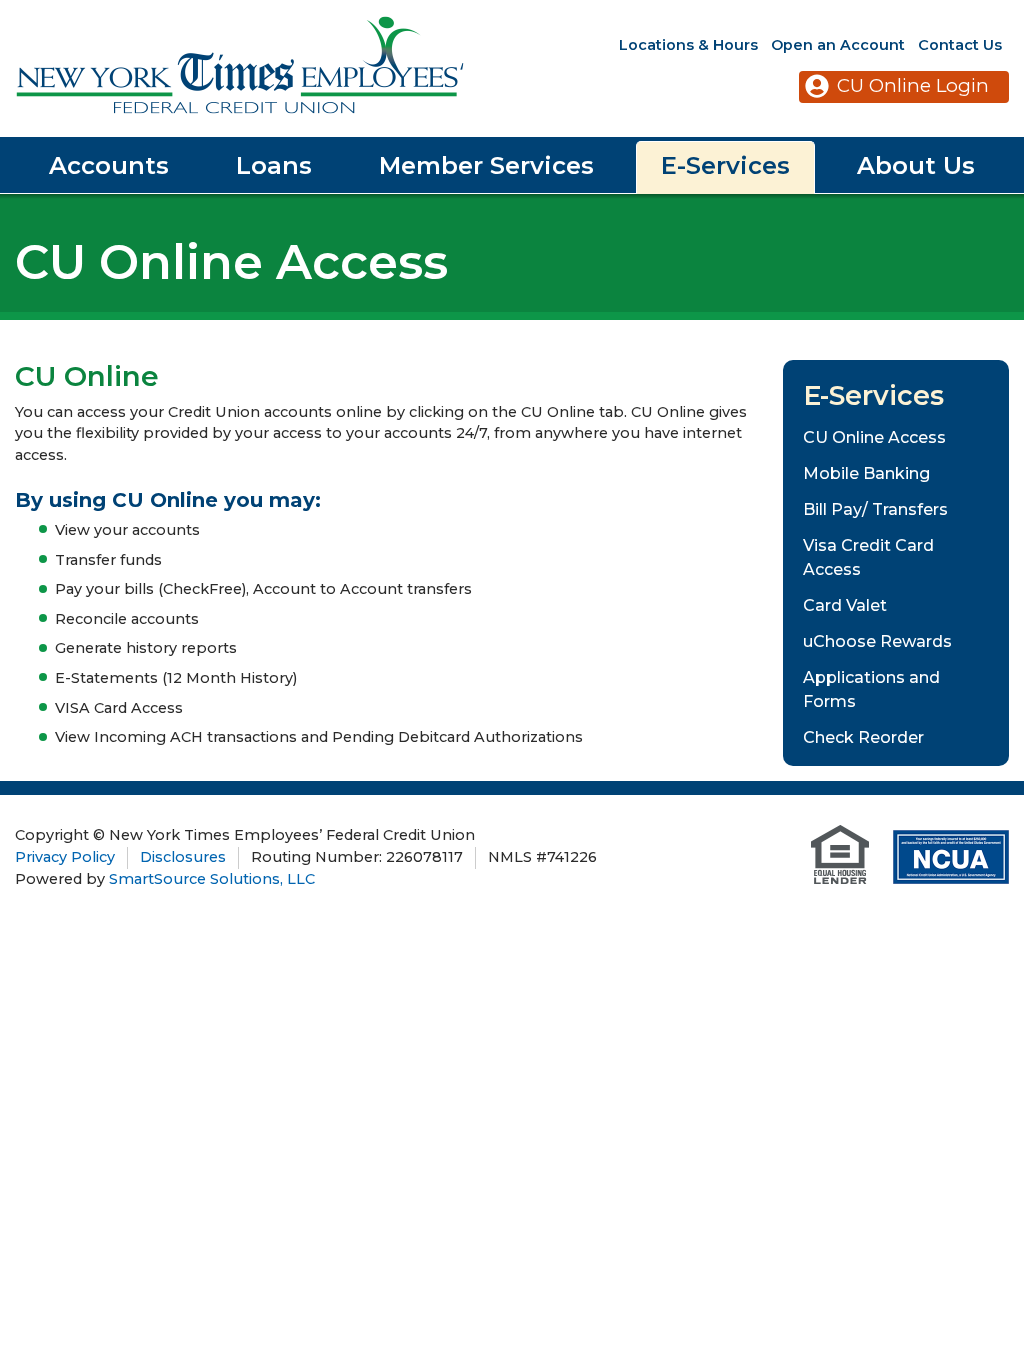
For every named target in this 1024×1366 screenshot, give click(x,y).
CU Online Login (913, 85)
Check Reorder (863, 737)
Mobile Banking (866, 473)
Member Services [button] (486, 165)
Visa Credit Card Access (868, 557)
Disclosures (183, 857)
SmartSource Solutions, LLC (212, 879)
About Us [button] (916, 165)
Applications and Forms (871, 689)
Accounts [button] (109, 165)
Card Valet (845, 605)
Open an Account (838, 45)
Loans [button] (274, 165)
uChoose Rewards (877, 641)
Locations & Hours (688, 45)
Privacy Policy (65, 857)
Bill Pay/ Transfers (875, 509)
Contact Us (960, 45)
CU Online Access (874, 437)
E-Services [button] (725, 165)
